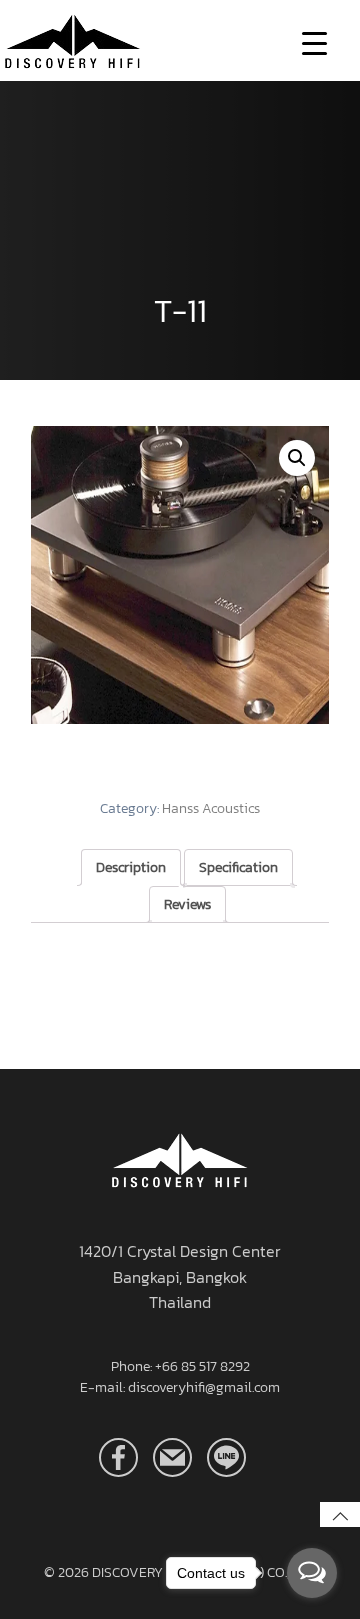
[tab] (131, 867)
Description (131, 867)
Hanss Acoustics (211, 808)
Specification (238, 867)
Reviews (187, 904)
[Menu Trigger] (314, 42)
